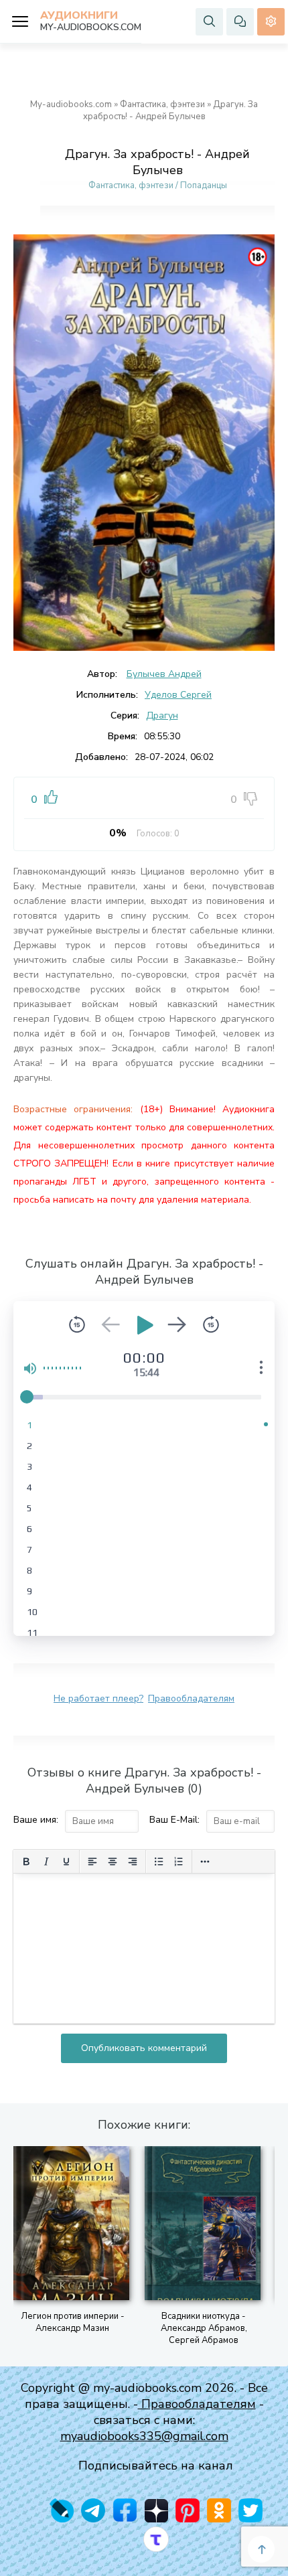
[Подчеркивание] (66, 1862)
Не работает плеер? (98, 1698)
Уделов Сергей (178, 695)
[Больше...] (205, 1862)
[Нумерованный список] (179, 1862)
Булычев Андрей (164, 674)
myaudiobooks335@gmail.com (144, 2436)
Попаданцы (204, 185)
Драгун (162, 715)
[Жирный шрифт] (26, 1862)
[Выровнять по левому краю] (92, 1862)
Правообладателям (191, 1698)
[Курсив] (46, 1862)
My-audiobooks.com (71, 104)
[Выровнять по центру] (113, 1862)
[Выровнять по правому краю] (133, 1862)
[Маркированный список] (159, 1862)
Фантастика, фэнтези (162, 104)
